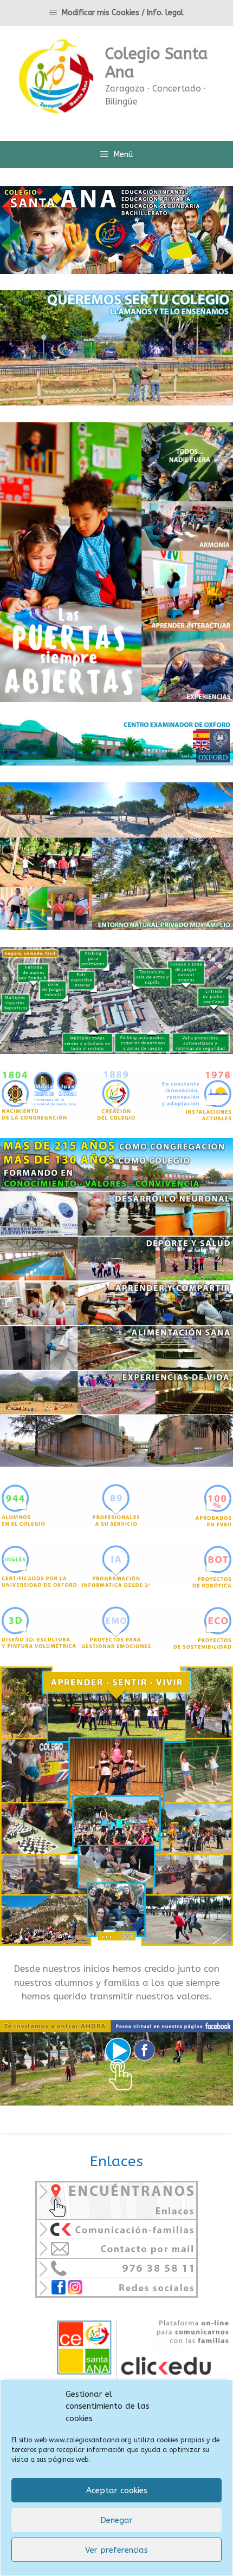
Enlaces (116, 2161)
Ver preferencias (116, 2550)
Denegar (116, 2520)
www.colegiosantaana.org (90, 2440)
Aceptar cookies (117, 2490)
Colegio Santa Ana (157, 63)
